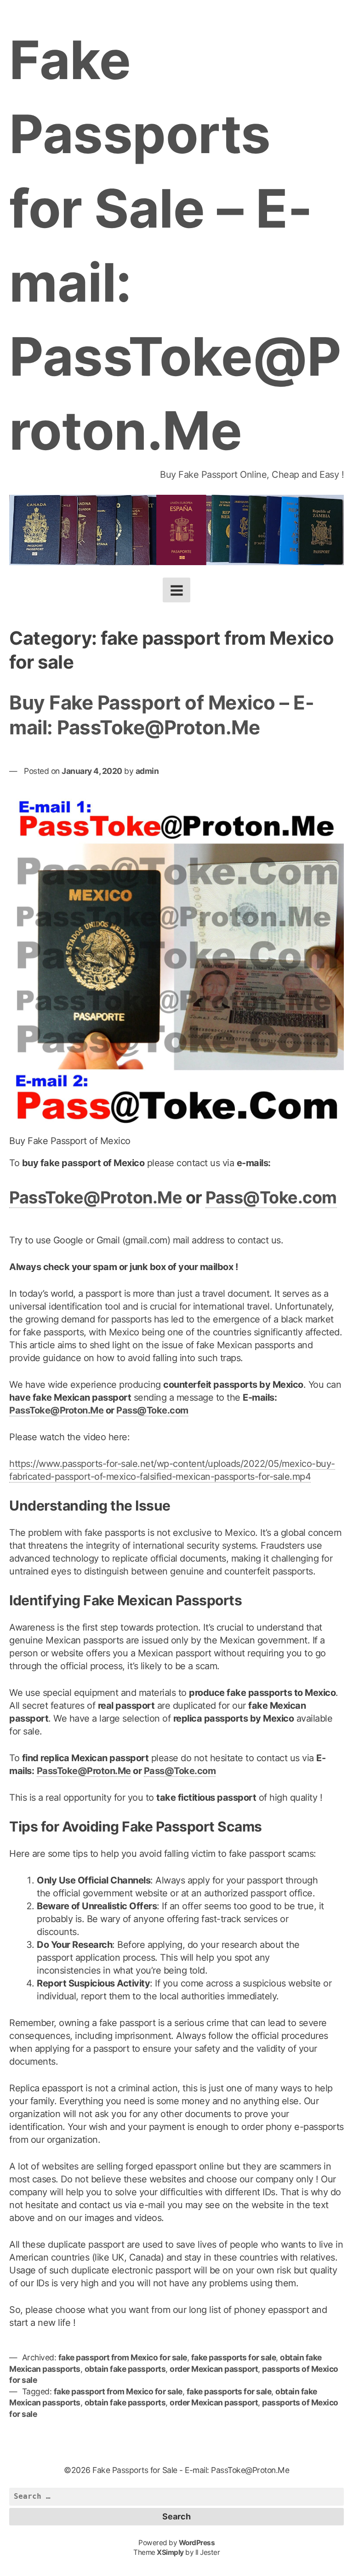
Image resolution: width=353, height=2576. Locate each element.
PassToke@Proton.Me (96, 1197)
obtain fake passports (125, 2369)
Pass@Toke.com (271, 1197)
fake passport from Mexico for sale (123, 2357)
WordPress (197, 2543)
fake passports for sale (234, 2357)
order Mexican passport (214, 2369)
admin (147, 771)
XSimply (170, 2552)
